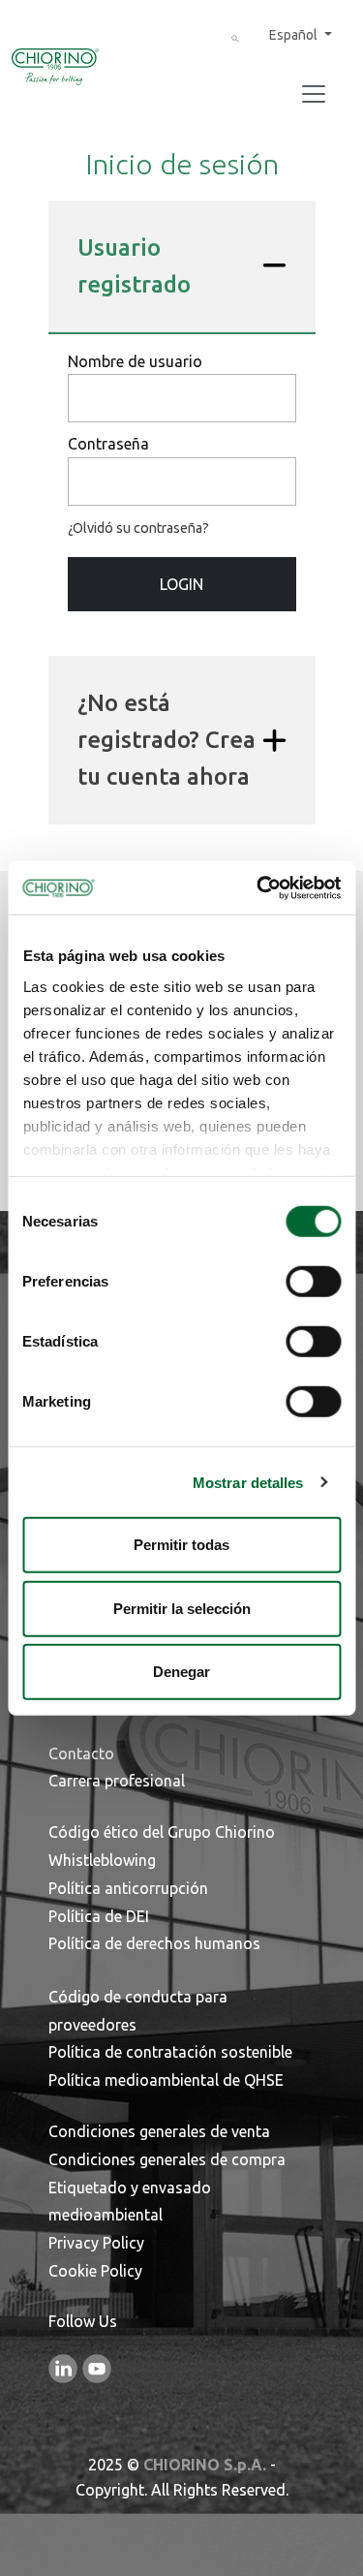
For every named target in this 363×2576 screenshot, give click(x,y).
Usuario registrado (134, 266)
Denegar (181, 1672)
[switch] (313, 1282)
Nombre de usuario (135, 361)
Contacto (81, 1754)
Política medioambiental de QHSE (166, 2080)
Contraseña (108, 444)
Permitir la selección (182, 1608)
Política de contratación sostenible (170, 2052)
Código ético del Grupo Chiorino (162, 1832)
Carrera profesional (117, 1781)
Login (181, 584)
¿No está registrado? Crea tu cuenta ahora (166, 740)
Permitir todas (181, 1545)
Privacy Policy (96, 2243)
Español (295, 35)
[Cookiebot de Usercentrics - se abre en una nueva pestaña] (258, 887)
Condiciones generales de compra (167, 2159)
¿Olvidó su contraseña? (138, 528)
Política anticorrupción (128, 1888)
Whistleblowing (102, 1860)
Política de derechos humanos (154, 1943)
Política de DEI (99, 1916)
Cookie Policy (95, 2271)
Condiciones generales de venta (159, 2131)
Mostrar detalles (248, 1482)
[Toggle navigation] (314, 94)
